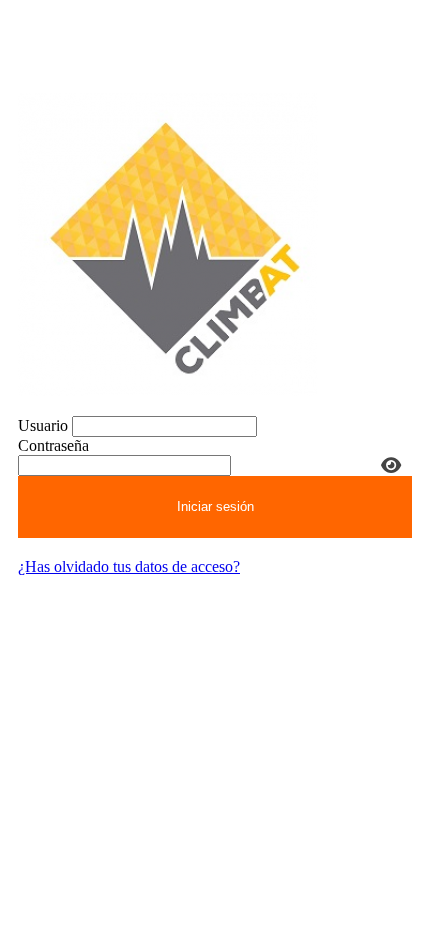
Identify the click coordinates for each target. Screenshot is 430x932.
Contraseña (53, 445)
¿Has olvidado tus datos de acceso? (129, 566)
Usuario (43, 425)
